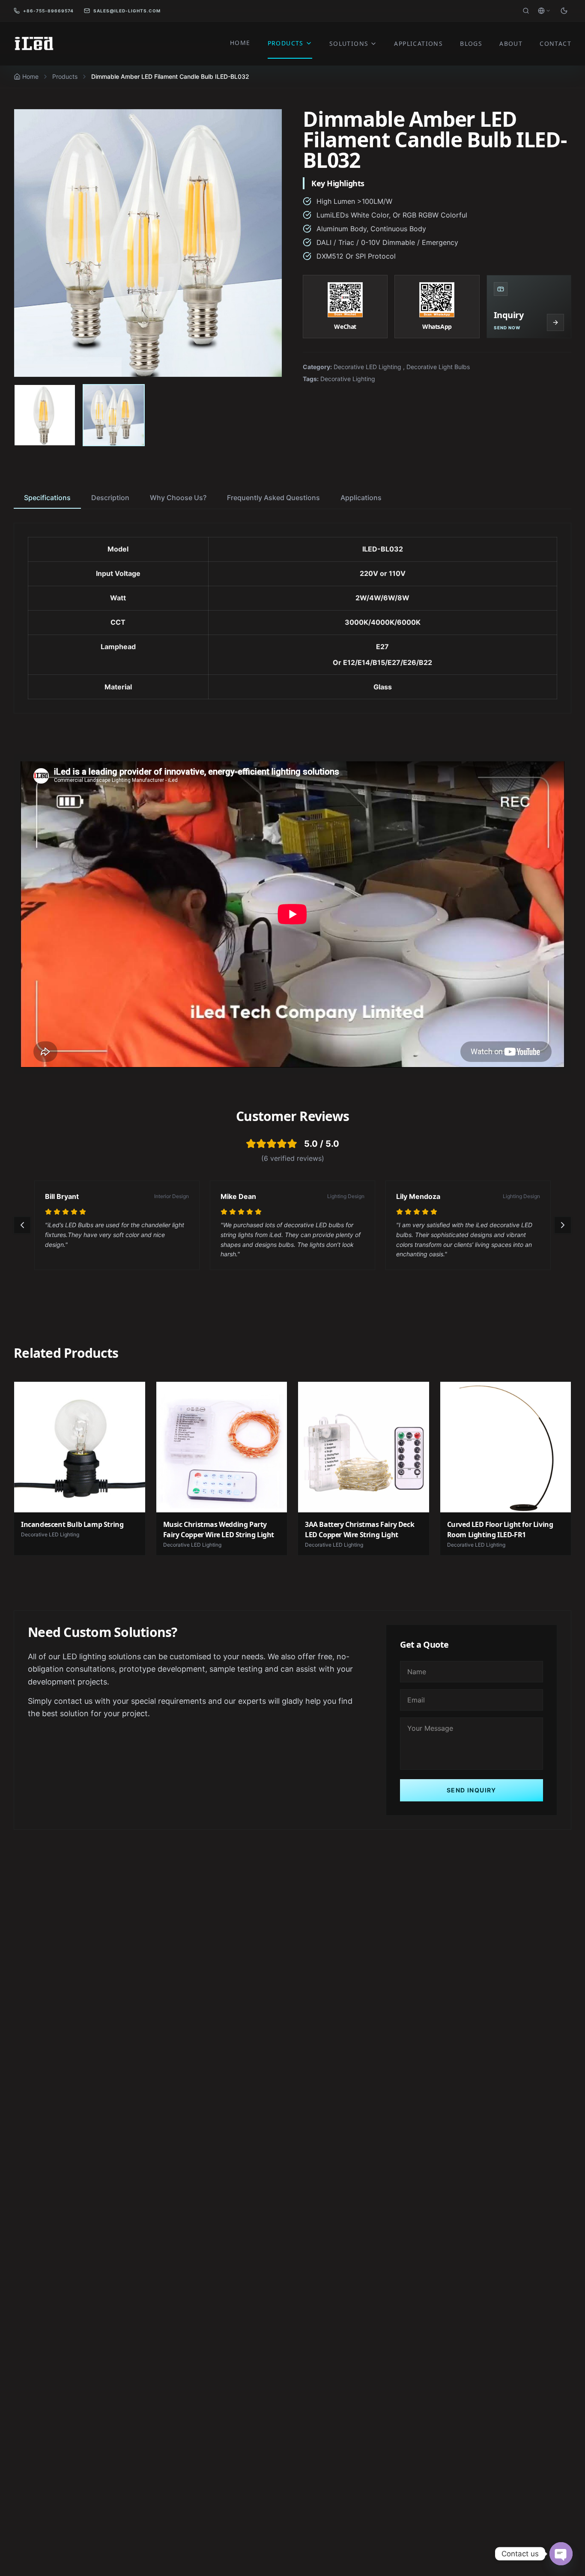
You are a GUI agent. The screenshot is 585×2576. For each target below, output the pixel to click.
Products (65, 76)
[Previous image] (30, 243)
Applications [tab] (361, 498)
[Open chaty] (561, 2554)
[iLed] (34, 44)
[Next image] (266, 243)
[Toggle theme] (564, 11)
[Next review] (563, 1225)
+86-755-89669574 (48, 11)
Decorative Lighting (348, 379)
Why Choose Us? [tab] (178, 498)
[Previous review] (22, 1225)
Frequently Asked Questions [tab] (273, 498)
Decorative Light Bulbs (438, 367)
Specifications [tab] (47, 498)
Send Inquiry (472, 1790)
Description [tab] (110, 498)
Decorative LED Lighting (367, 367)
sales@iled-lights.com (127, 11)
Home (30, 76)
